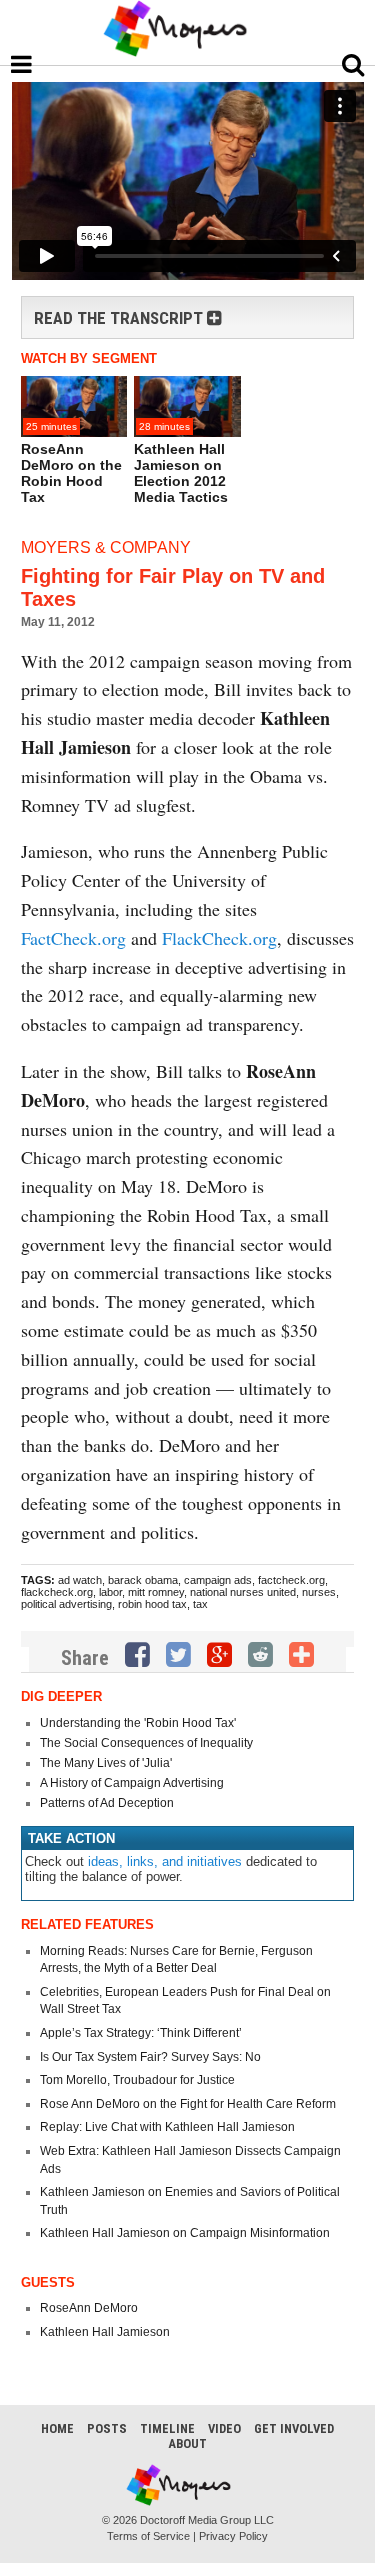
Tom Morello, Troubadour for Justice (137, 2080)
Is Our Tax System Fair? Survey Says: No (150, 2057)
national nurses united (243, 1592)
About (187, 2443)
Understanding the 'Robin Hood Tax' (138, 1723)
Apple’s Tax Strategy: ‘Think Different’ (141, 2033)
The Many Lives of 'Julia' (106, 1763)
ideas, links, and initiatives (165, 1861)
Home (57, 2428)
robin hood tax (152, 1604)
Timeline (167, 2428)
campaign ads (218, 1580)
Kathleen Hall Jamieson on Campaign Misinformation (185, 2233)
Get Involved (294, 2428)
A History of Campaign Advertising (132, 1783)
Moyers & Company (106, 547)
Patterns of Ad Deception (107, 1803)
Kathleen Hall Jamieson (105, 2332)
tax (200, 1604)
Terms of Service (148, 2536)
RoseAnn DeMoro (89, 2308)
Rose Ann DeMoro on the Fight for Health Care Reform (188, 2104)
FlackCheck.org (219, 938)
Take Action (71, 1838)
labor (110, 1592)
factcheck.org (291, 1580)
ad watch (80, 1580)
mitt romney (156, 1592)
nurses (319, 1592)
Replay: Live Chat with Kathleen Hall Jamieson (167, 2127)
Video (224, 2428)
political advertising (66, 1604)
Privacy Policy (233, 2536)
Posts (107, 2428)
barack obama (143, 1580)
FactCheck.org (73, 938)
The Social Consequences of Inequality (146, 1743)
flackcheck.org (57, 1592)
